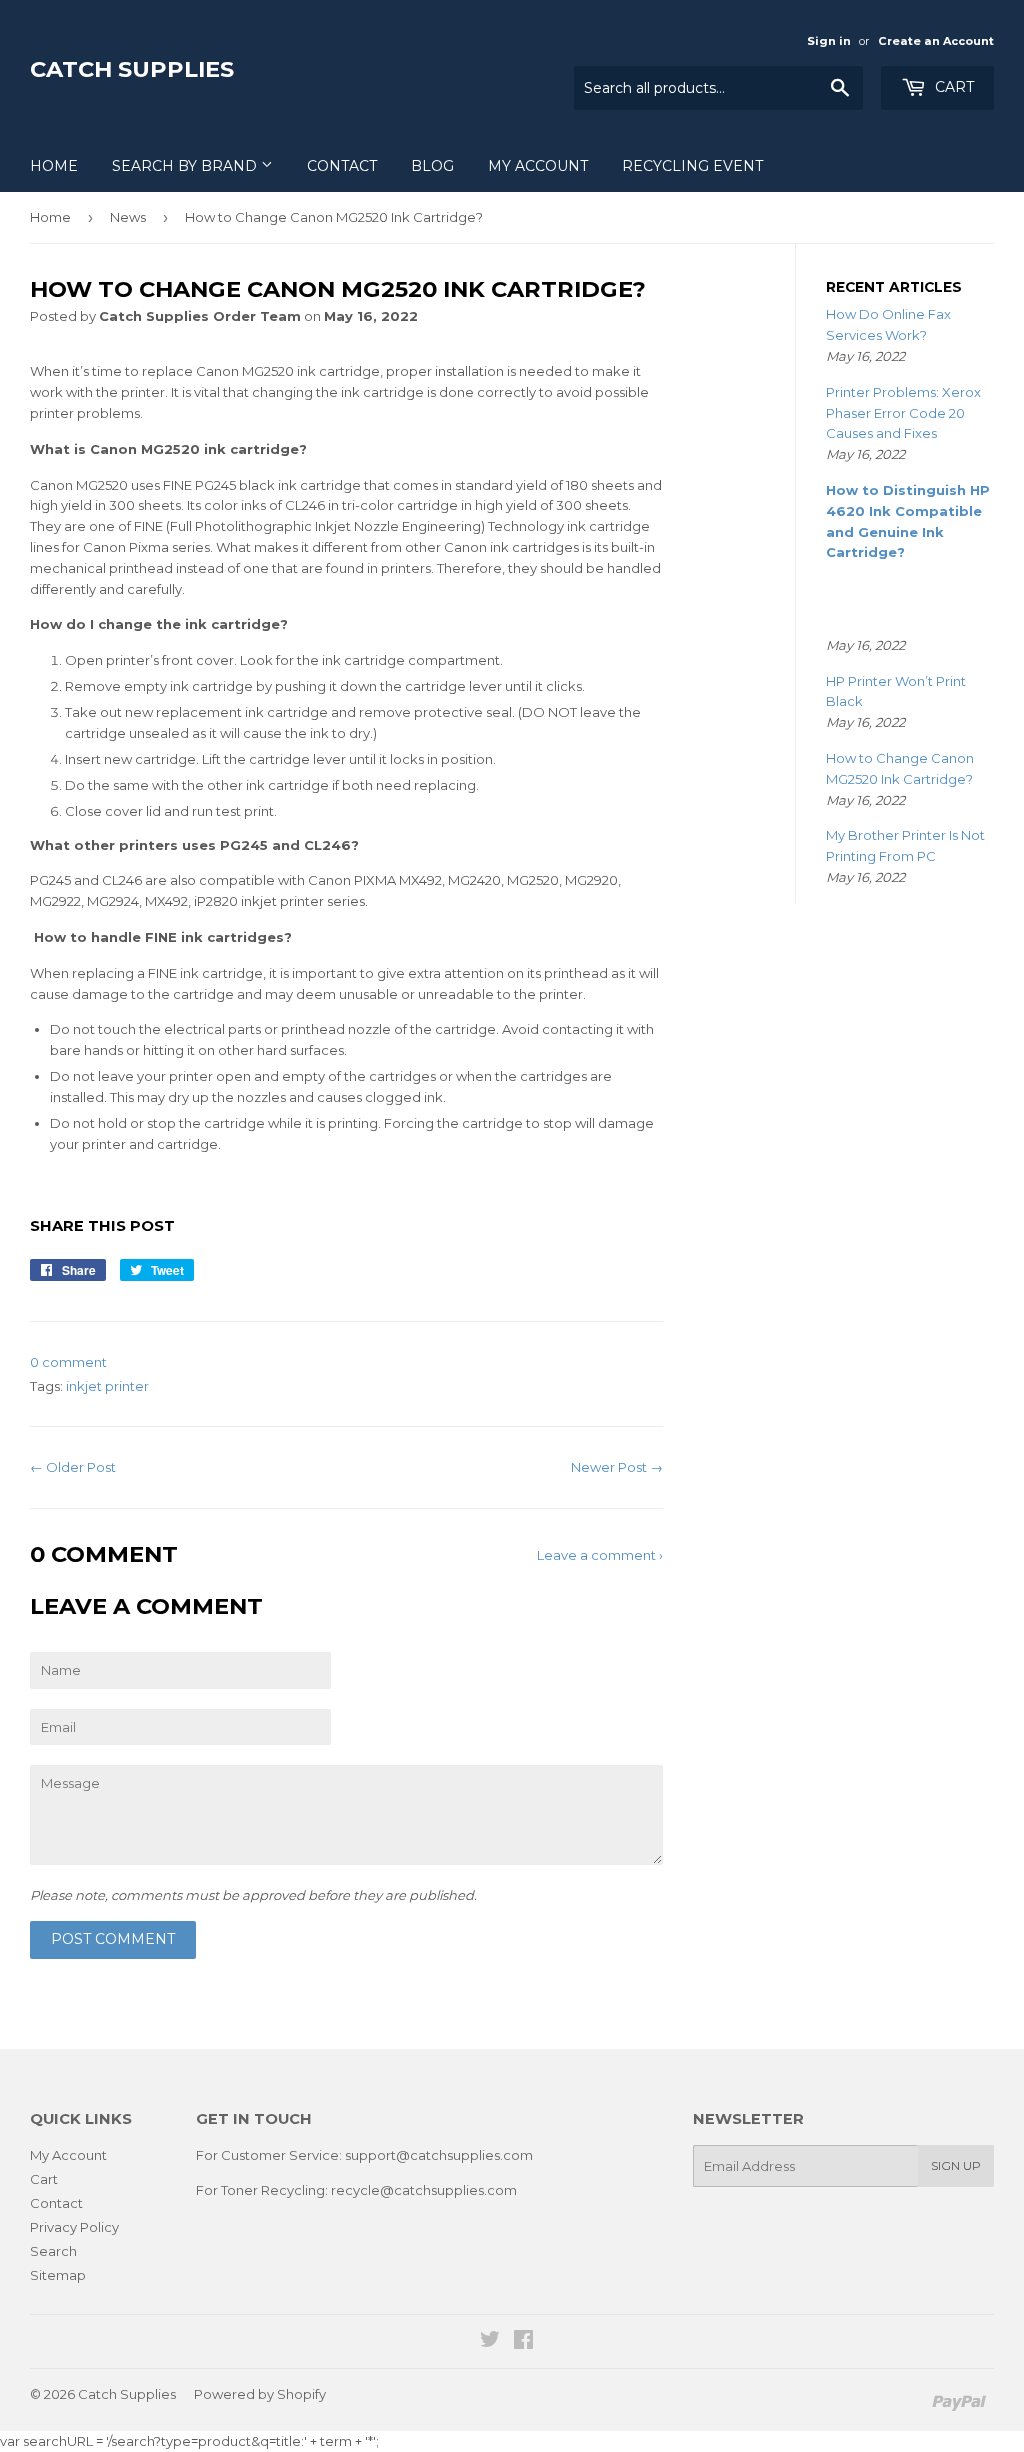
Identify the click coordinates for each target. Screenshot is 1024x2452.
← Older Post (73, 1467)
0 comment (68, 1362)
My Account (538, 166)
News (128, 217)
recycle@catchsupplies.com (424, 2190)
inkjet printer (107, 1386)
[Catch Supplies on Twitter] (490, 2342)
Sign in (829, 41)
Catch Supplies (132, 69)
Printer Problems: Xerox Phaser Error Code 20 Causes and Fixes (903, 413)
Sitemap (58, 2275)
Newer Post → (617, 1467)
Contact (342, 166)
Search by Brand (186, 166)
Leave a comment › (600, 1555)
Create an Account (936, 41)
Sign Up (956, 2165)
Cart (952, 87)
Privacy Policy (74, 2227)
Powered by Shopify (260, 2394)
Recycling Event (692, 166)
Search (53, 2251)
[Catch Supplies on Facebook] (523, 2342)
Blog (432, 166)
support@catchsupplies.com (439, 2155)
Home (54, 166)
